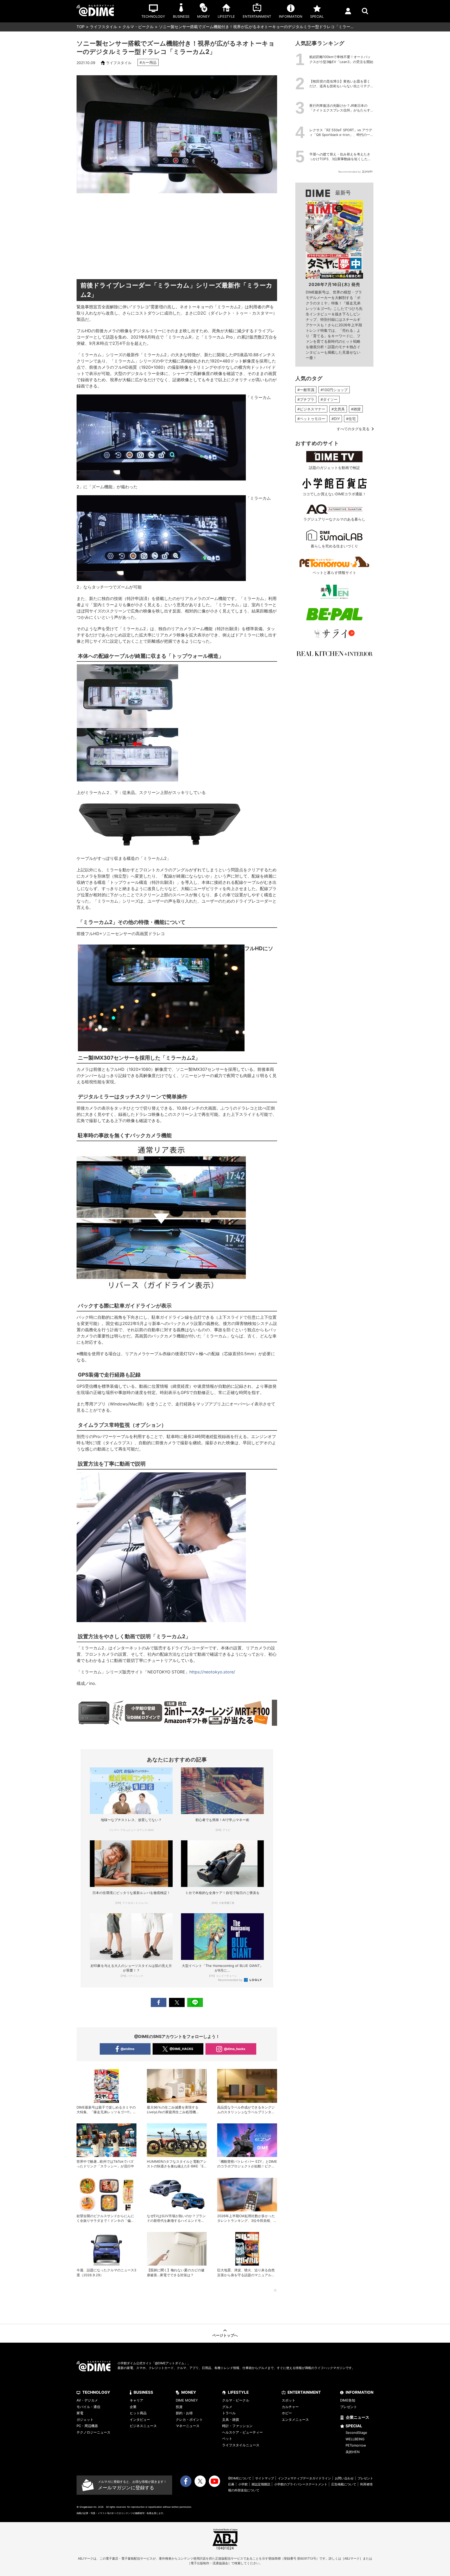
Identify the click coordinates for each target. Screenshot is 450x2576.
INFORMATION (360, 2392)
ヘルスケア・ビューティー (242, 2432)
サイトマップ (265, 2478)
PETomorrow (356, 2445)
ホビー (287, 2413)
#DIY (336, 419)
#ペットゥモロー (311, 419)
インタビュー (140, 2419)
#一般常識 (306, 390)
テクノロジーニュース (93, 2432)
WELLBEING (355, 2439)
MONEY (189, 2392)
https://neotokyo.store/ (212, 1672)
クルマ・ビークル (138, 27)
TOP (81, 27)
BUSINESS (143, 2392)
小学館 (243, 2484)
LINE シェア (195, 2002)
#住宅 (351, 419)
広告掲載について (344, 2484)
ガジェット (85, 2419)
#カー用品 (148, 62)
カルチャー (290, 2407)
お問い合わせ (344, 2478)
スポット (289, 2400)
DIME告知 (348, 2400)
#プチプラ (306, 399)
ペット (227, 2439)
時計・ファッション (237, 2426)
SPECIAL (354, 2426)
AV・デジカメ (87, 2400)
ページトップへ (225, 2335)
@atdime (127, 2049)
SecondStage (356, 2433)
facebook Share (159, 2002)
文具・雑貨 (231, 2419)
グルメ (227, 2407)
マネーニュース (188, 2426)
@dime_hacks (235, 2049)
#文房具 (338, 409)
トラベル (229, 2413)
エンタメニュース (295, 2419)
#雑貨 (356, 409)
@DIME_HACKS (181, 2049)
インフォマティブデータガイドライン (304, 2478)
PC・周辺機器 (87, 2426)
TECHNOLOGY (96, 2392)
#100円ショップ (334, 390)
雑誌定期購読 (261, 2484)
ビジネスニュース (143, 2426)
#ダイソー (329, 399)
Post (177, 2002)
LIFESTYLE (238, 2392)
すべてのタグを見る (353, 429)
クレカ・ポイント (189, 2419)
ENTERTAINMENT (304, 2392)
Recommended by (231, 1980)
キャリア (136, 2400)
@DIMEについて (240, 2478)
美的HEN (353, 2452)
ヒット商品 (138, 2413)
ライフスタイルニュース (241, 2445)
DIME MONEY (187, 2400)
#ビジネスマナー (311, 409)
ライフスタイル (104, 27)
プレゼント (349, 2407)
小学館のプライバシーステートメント (301, 2484)
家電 (80, 2413)
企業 (133, 2407)
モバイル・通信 (88, 2407)
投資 (179, 2407)
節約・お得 (184, 2413)
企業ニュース (358, 2417)
